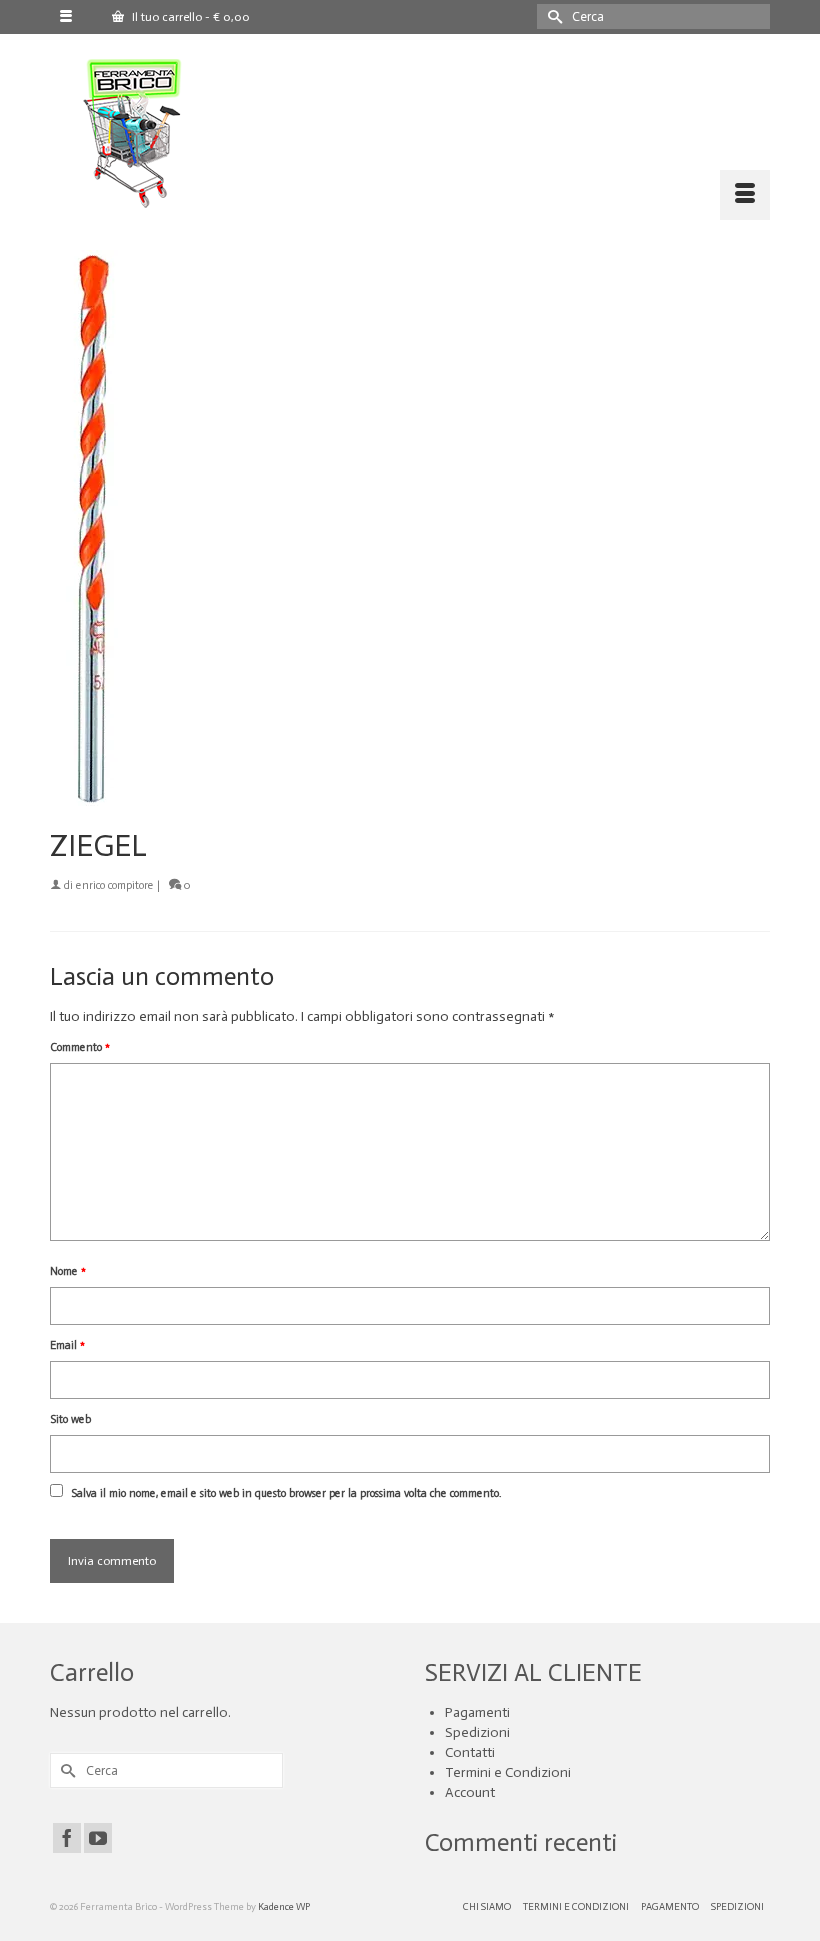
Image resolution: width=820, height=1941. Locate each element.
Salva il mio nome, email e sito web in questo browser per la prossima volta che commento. (286, 1493)
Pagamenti (477, 1712)
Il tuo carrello (189, 17)
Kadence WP (284, 1907)
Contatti (470, 1752)
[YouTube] (98, 1838)
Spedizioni (477, 1732)
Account (470, 1792)
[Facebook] (67, 1838)
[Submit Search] (552, 16)
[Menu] (745, 195)
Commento (80, 1047)
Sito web (70, 1419)
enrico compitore (115, 885)
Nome (68, 1271)
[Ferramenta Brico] (422, 134)
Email (67, 1345)
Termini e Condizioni (508, 1772)
